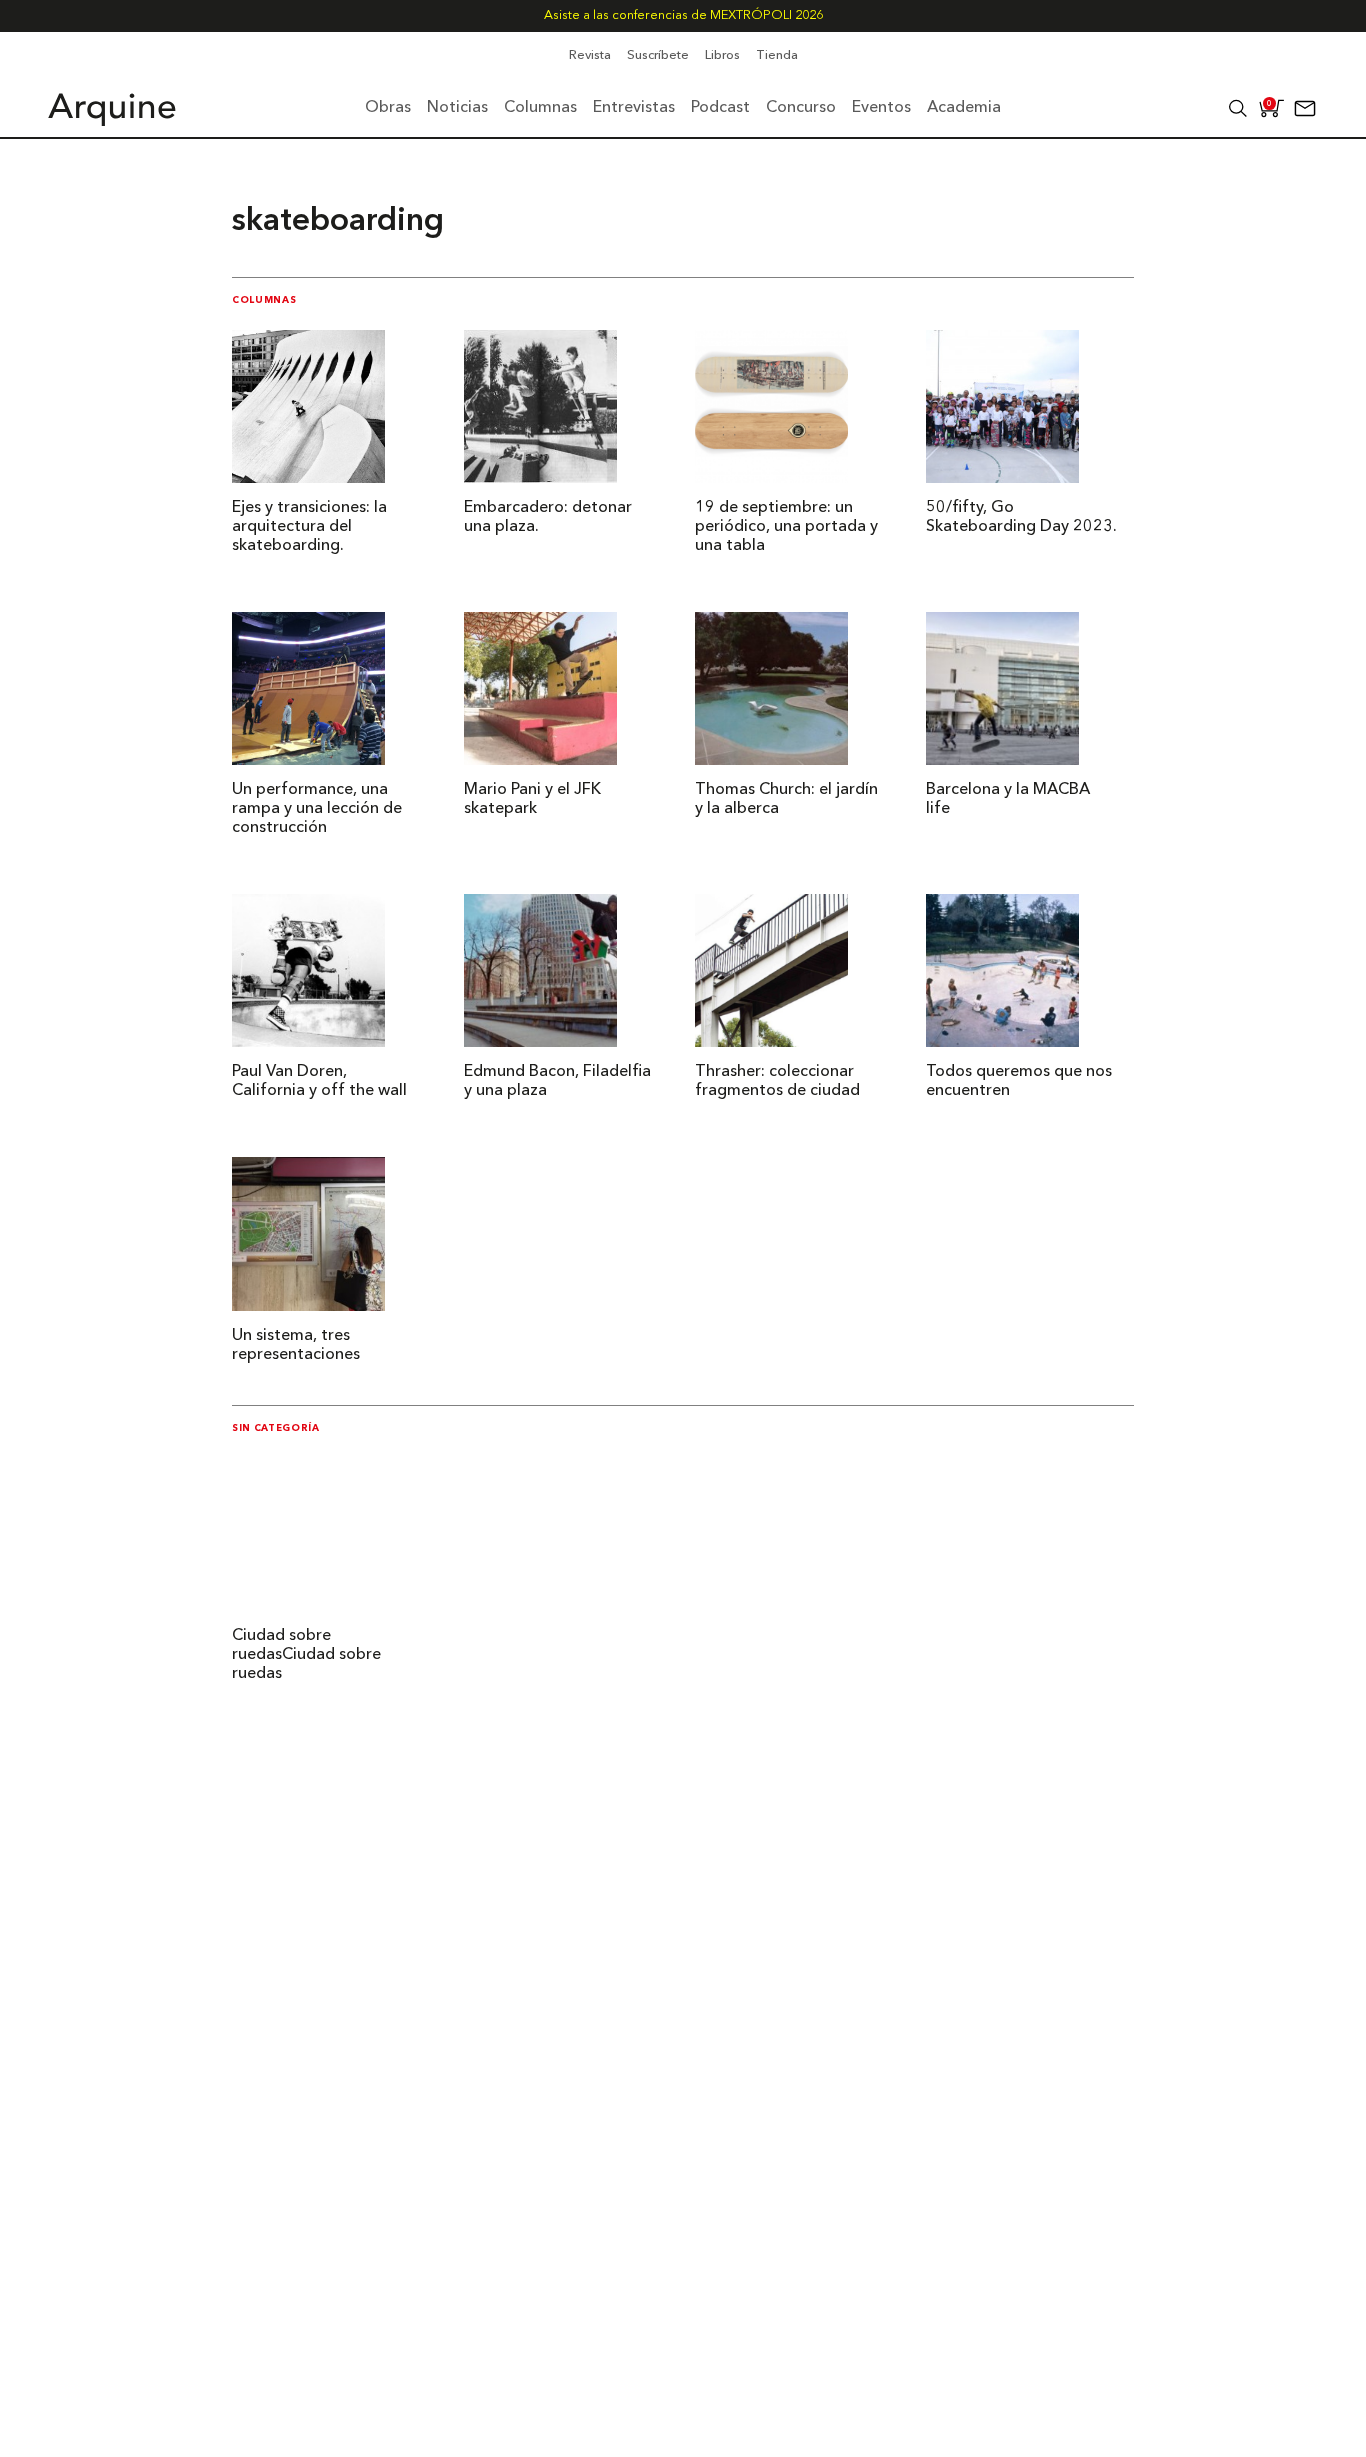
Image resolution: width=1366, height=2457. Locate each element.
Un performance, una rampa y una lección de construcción (317, 809)
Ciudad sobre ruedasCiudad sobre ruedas (306, 1655)
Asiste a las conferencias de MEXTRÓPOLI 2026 (683, 15)
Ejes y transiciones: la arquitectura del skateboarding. (309, 527)
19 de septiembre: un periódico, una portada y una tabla (786, 527)
